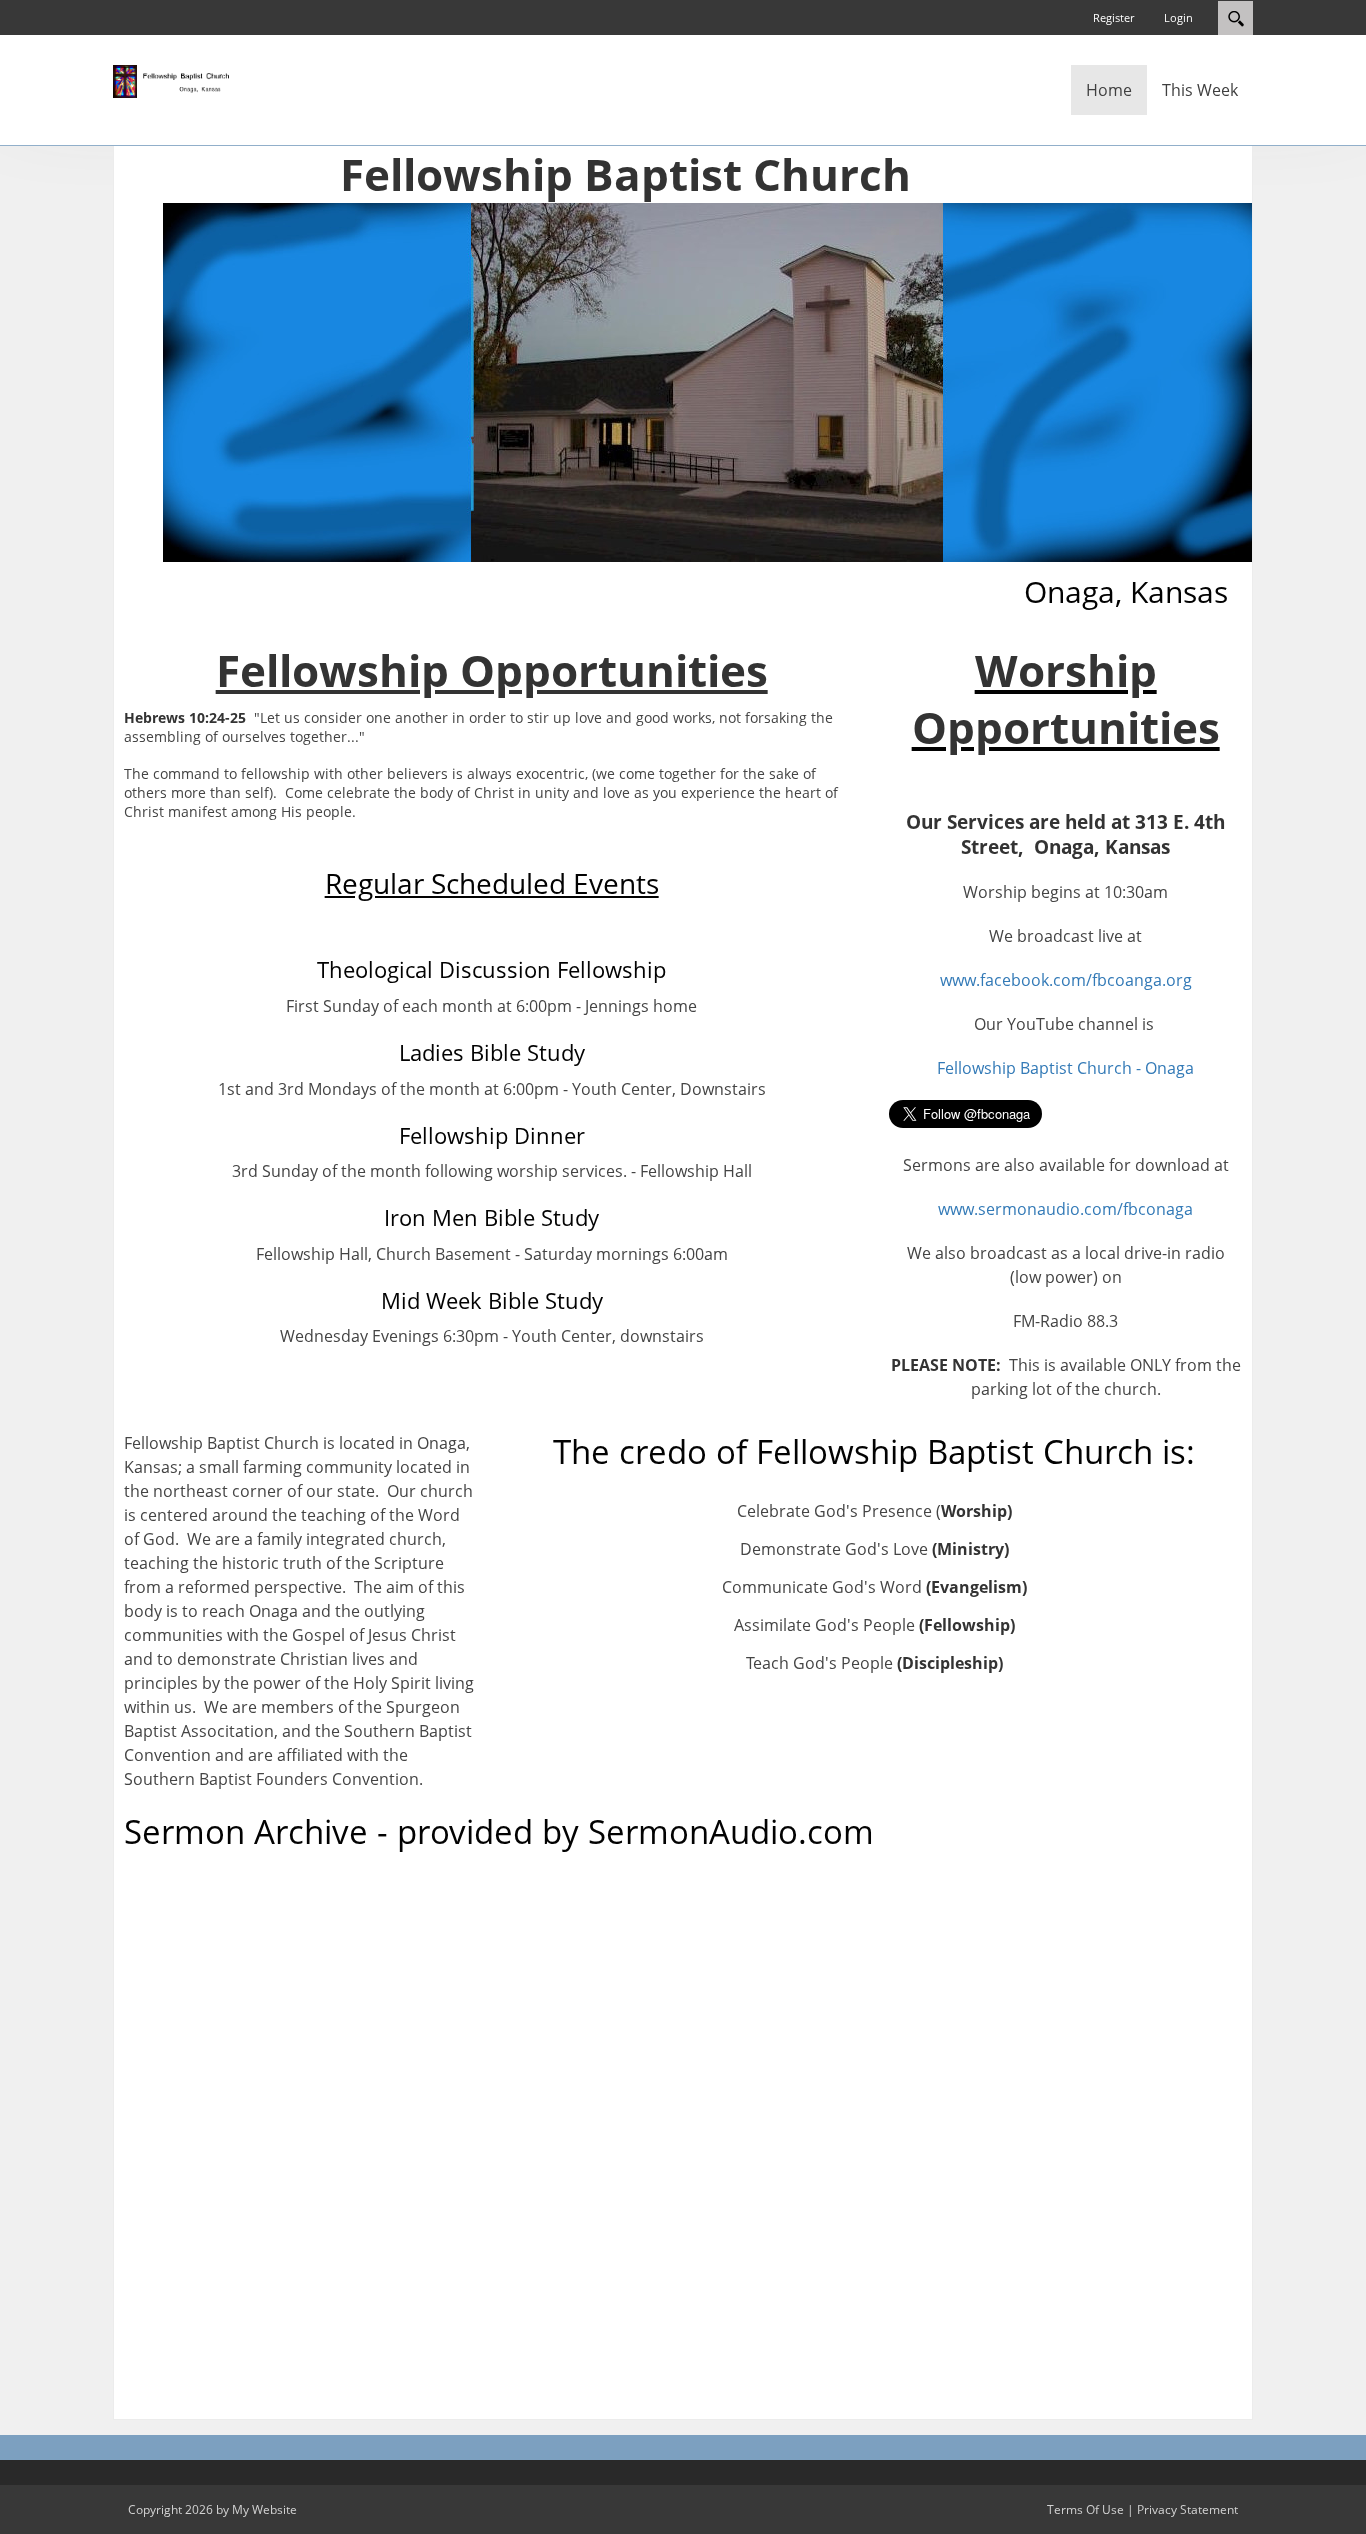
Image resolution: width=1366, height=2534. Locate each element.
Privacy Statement (1187, 2509)
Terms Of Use (1085, 2509)
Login (1178, 17)
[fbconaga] (173, 80)
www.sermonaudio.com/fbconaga (1065, 1209)
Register (1113, 17)
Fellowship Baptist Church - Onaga (1065, 1068)
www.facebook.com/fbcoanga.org (1066, 980)
